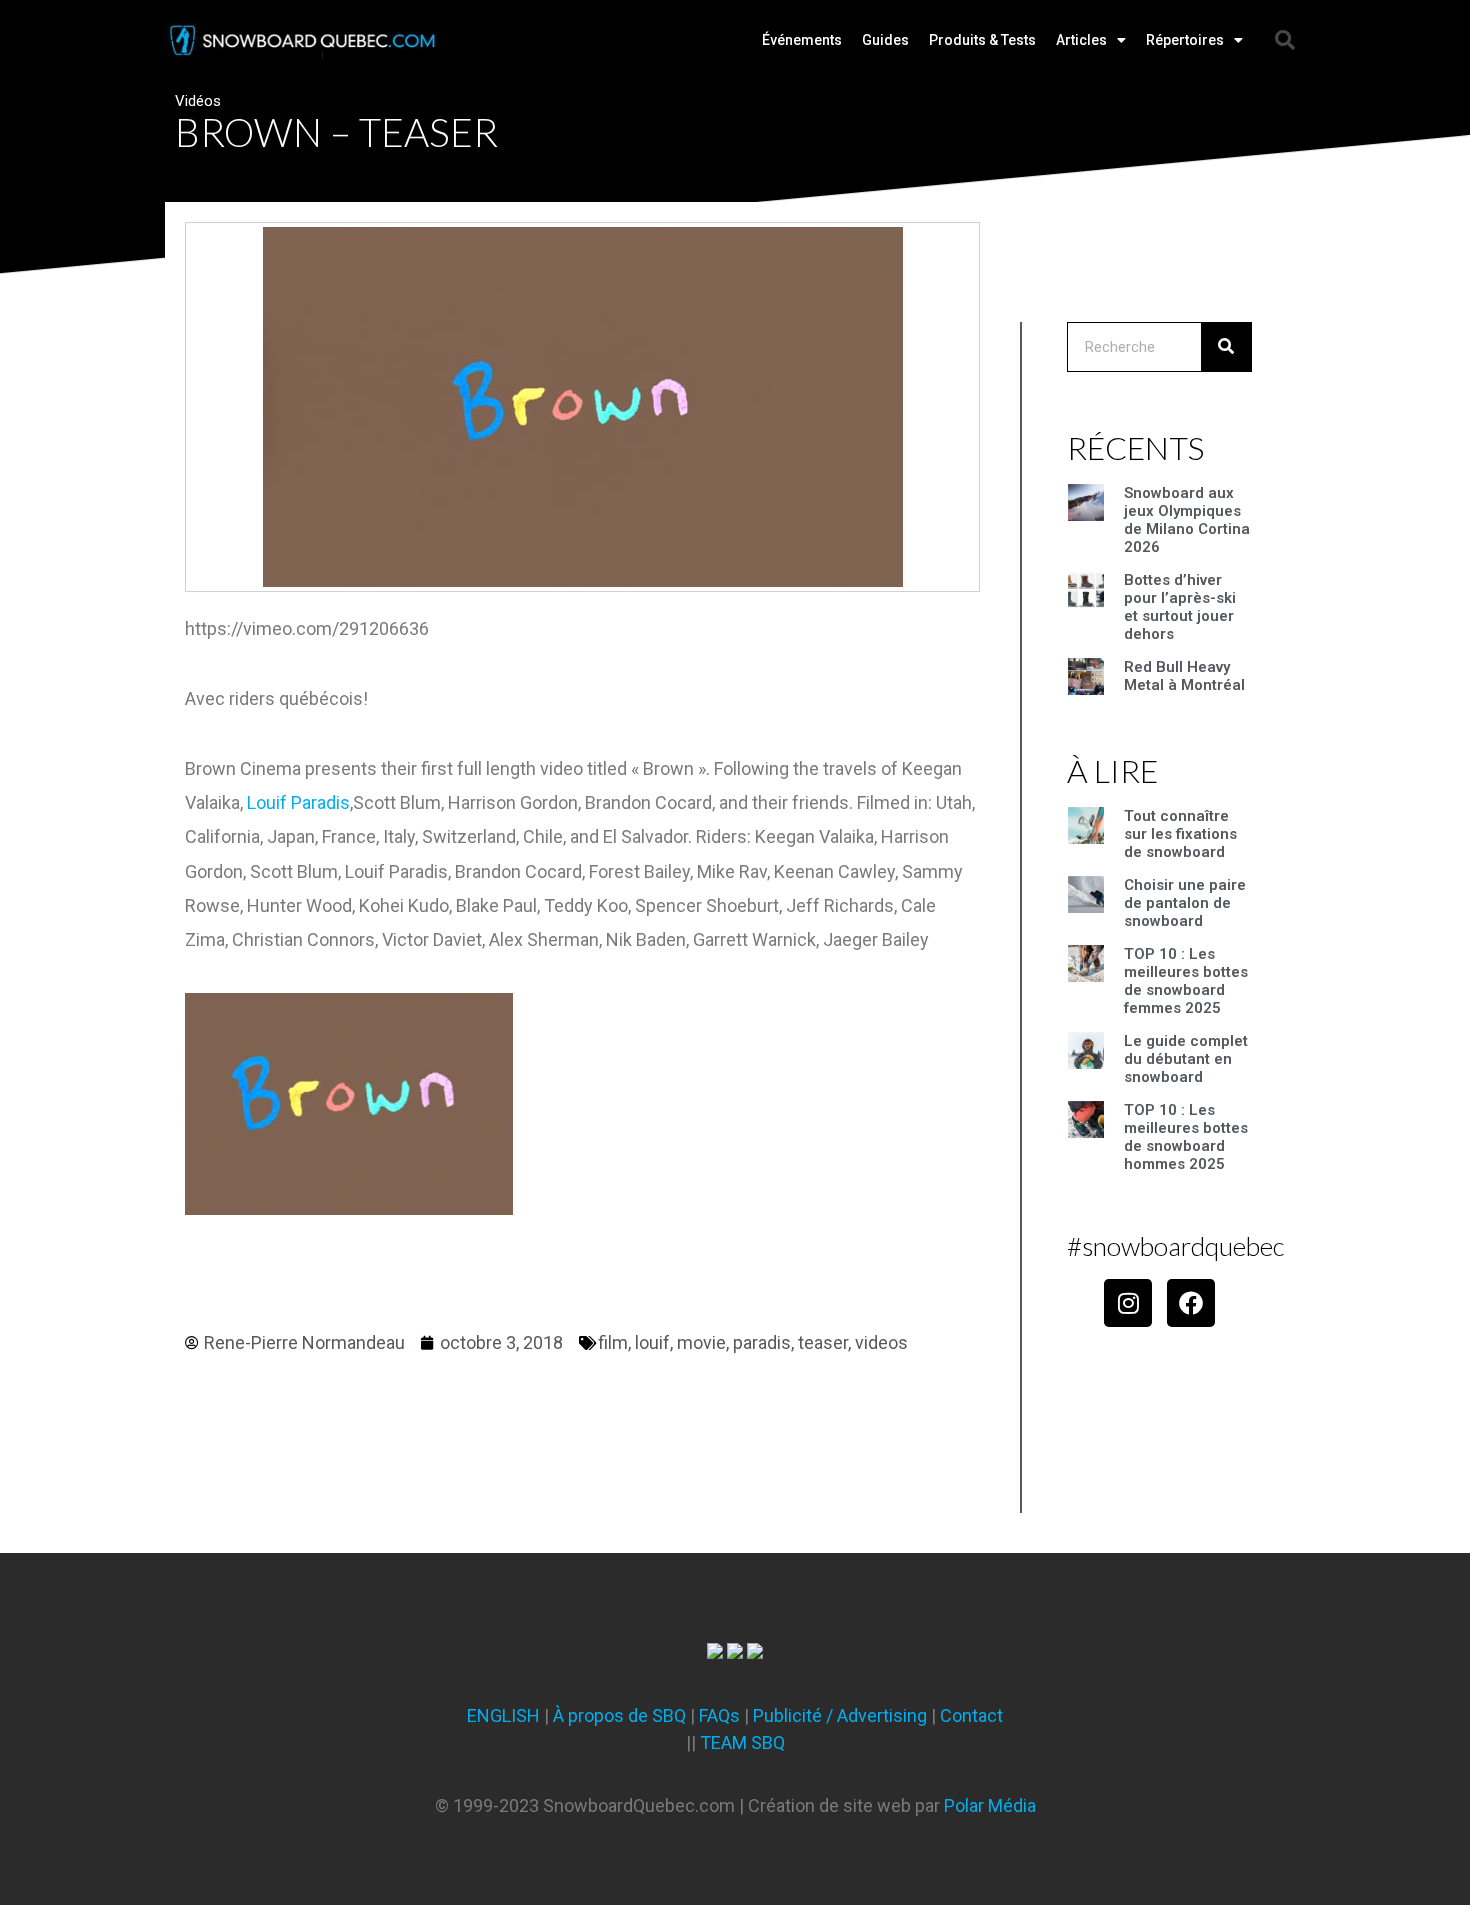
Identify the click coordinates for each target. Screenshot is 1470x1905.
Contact (971, 1715)
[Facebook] (1191, 1303)
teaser (823, 1342)
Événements (802, 40)
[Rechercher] (1226, 347)
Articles (1081, 40)
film (613, 1342)
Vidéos (198, 101)
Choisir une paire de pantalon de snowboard (1185, 903)
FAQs (719, 1715)
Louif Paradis (298, 802)
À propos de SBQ (619, 1715)
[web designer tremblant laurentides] (715, 1652)
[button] (1285, 40)
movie (701, 1342)
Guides (885, 40)
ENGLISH (503, 1715)
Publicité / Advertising (840, 1715)
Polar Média (990, 1805)
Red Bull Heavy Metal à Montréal (1184, 676)
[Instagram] (1128, 1303)
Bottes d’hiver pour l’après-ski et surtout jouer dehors (1180, 607)
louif (652, 1342)
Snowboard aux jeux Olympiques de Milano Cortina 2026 (1187, 520)
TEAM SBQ (742, 1742)
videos (881, 1342)
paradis (762, 1342)
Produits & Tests (982, 40)
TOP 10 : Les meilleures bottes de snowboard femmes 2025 (1186, 981)
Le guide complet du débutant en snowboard (1186, 1059)
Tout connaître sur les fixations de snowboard (1180, 834)
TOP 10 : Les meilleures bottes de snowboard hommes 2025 (1186, 1137)
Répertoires (1185, 40)
